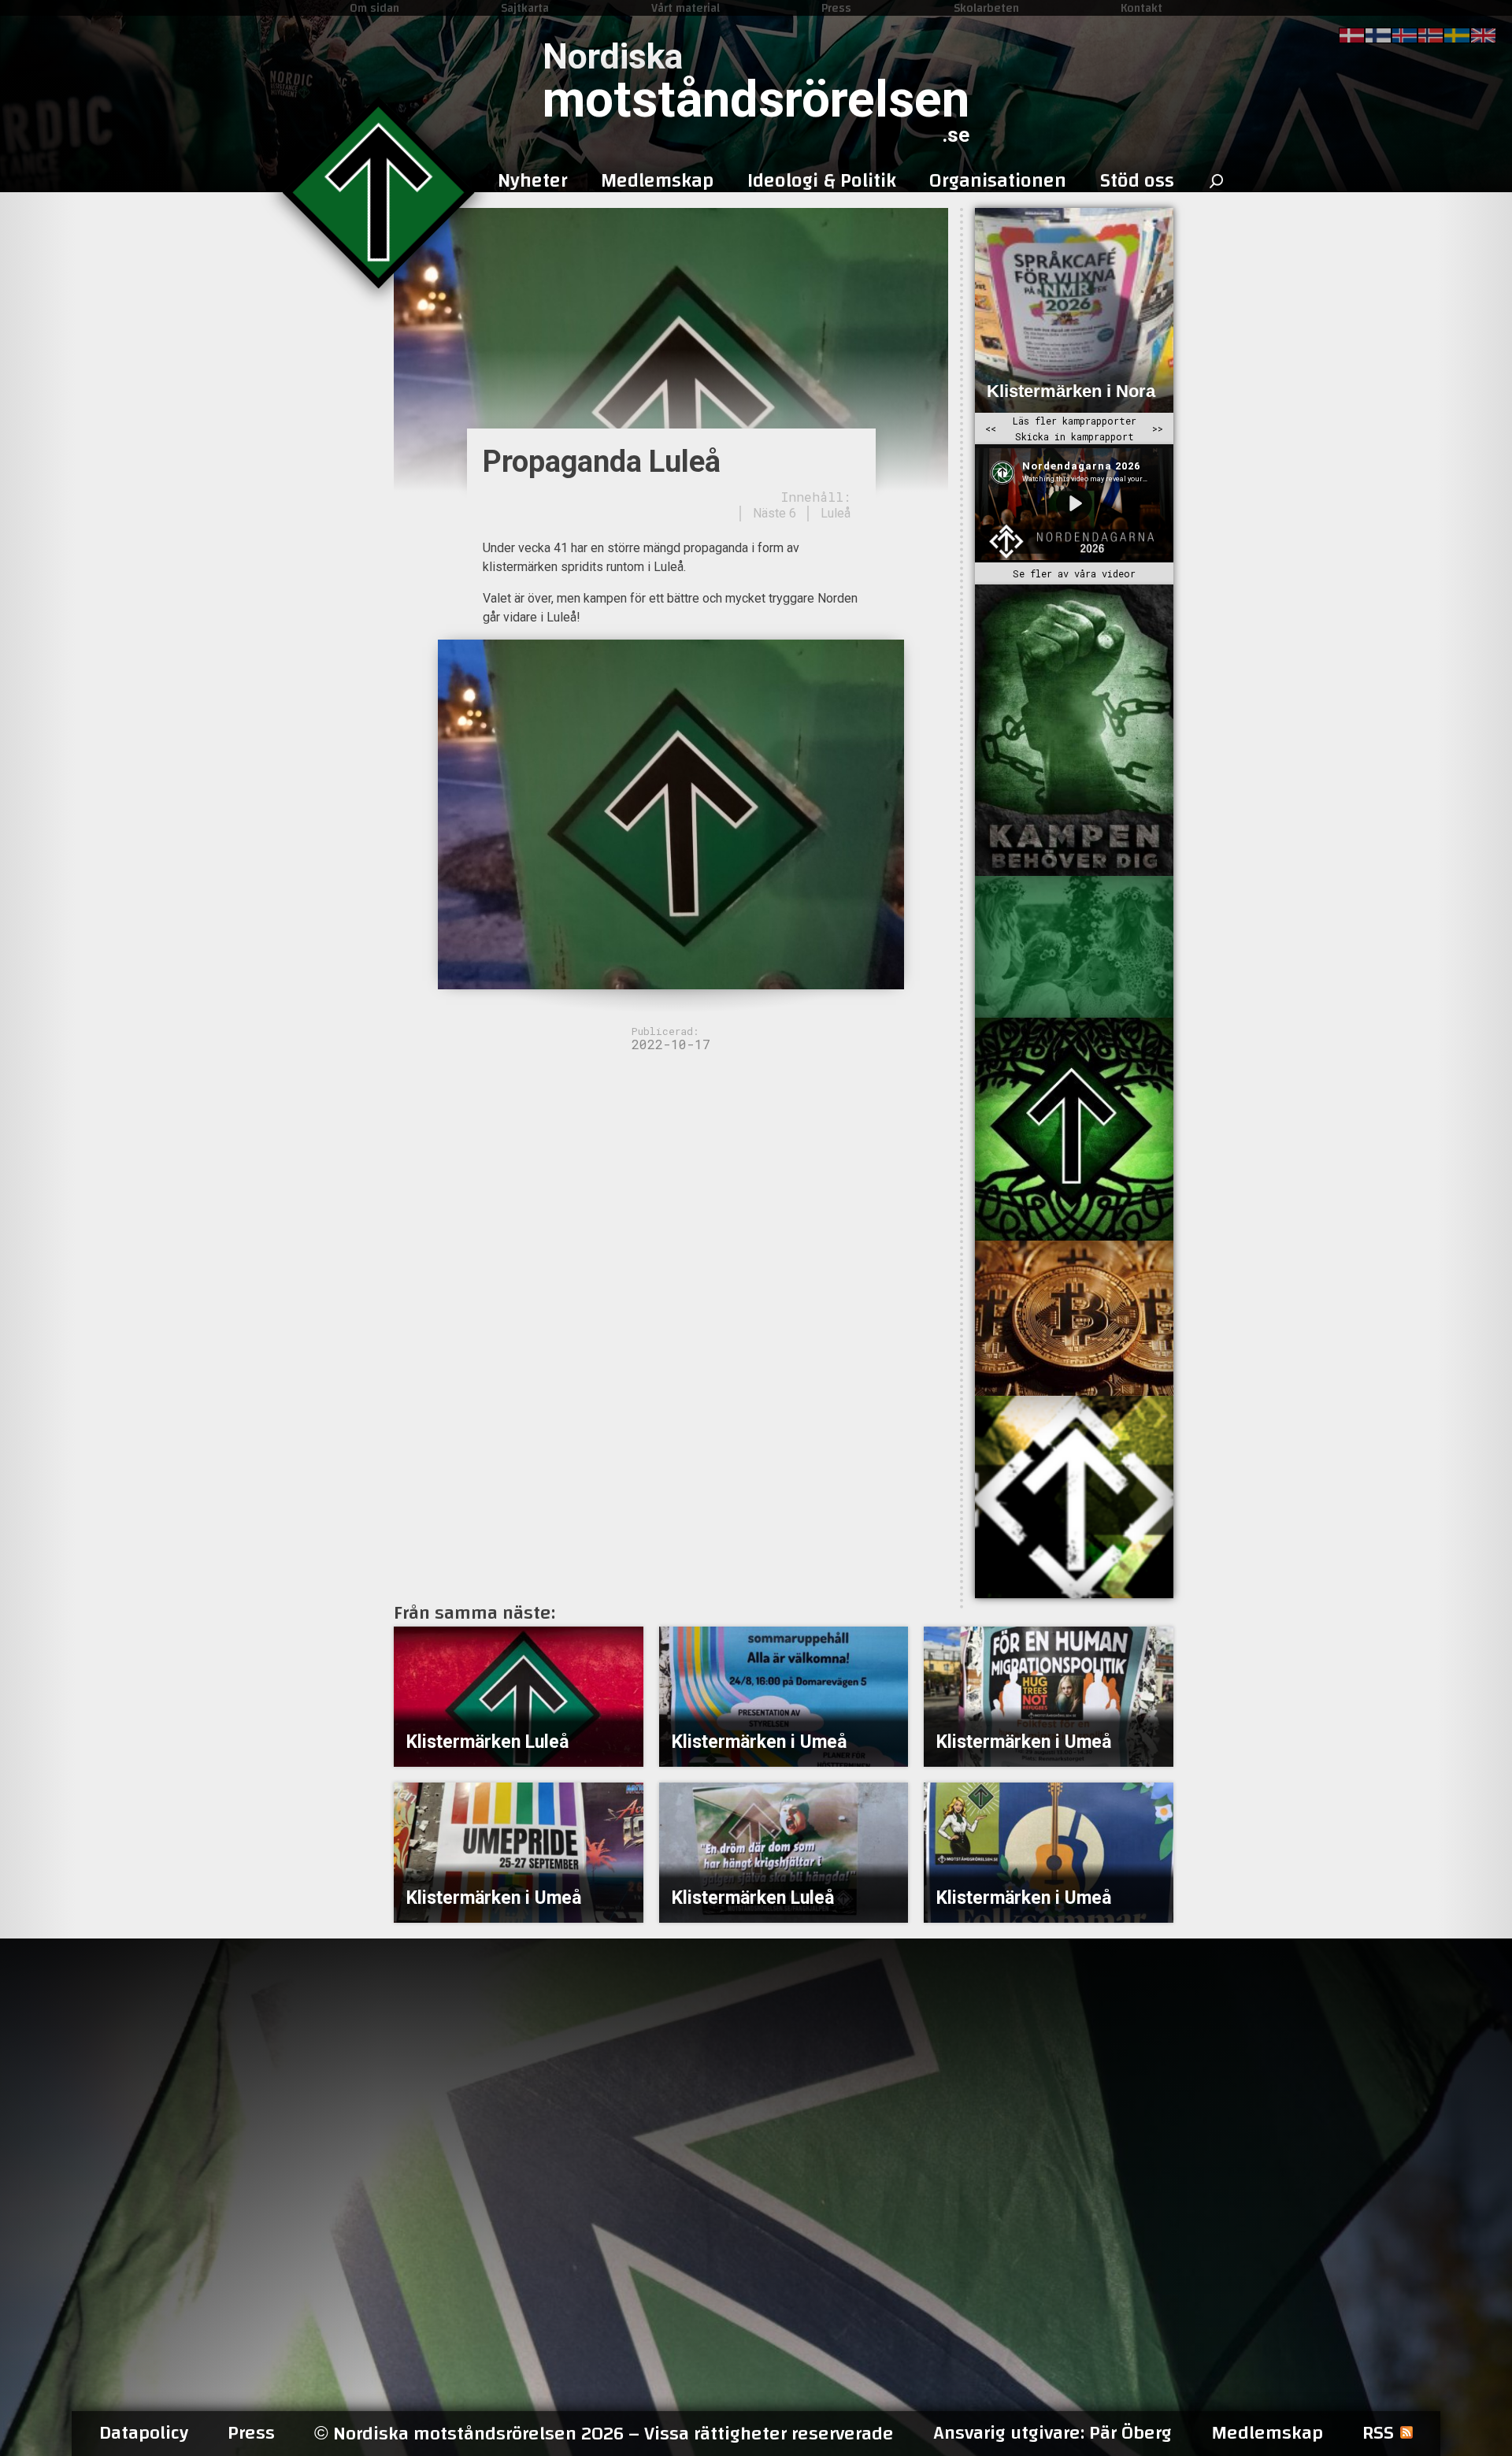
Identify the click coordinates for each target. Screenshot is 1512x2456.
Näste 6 (775, 513)
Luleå (836, 513)
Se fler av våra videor (1074, 573)
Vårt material (686, 8)
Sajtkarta (525, 8)
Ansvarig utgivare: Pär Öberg (1052, 2433)
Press (836, 8)
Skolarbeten (986, 8)
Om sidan (374, 8)
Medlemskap (1267, 2433)
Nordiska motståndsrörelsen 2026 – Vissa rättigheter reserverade (604, 2434)
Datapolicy (144, 2433)
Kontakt (1141, 8)
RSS (1378, 2433)
